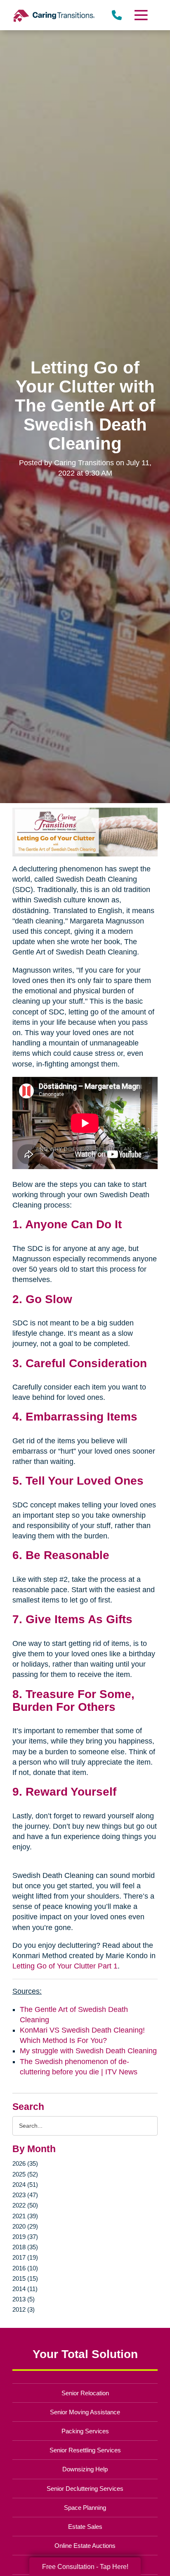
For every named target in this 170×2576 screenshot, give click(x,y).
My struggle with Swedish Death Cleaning (88, 2051)
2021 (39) (25, 2216)
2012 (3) (24, 2309)
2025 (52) (25, 2174)
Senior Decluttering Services (85, 2489)
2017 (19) (25, 2257)
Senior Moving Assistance (85, 2412)
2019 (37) (25, 2237)
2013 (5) (24, 2299)
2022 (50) (25, 2205)
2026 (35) (25, 2163)
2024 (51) (25, 2185)
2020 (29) (25, 2226)
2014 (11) (25, 2289)
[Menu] (141, 15)
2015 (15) (25, 2278)
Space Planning (85, 2508)
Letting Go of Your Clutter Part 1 (65, 1966)
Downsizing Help (85, 2469)
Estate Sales (85, 2527)
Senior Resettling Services (85, 2450)
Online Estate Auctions (85, 2546)
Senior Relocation (85, 2393)
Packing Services (85, 2431)
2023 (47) (25, 2195)
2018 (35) (25, 2247)
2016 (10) (25, 2268)
